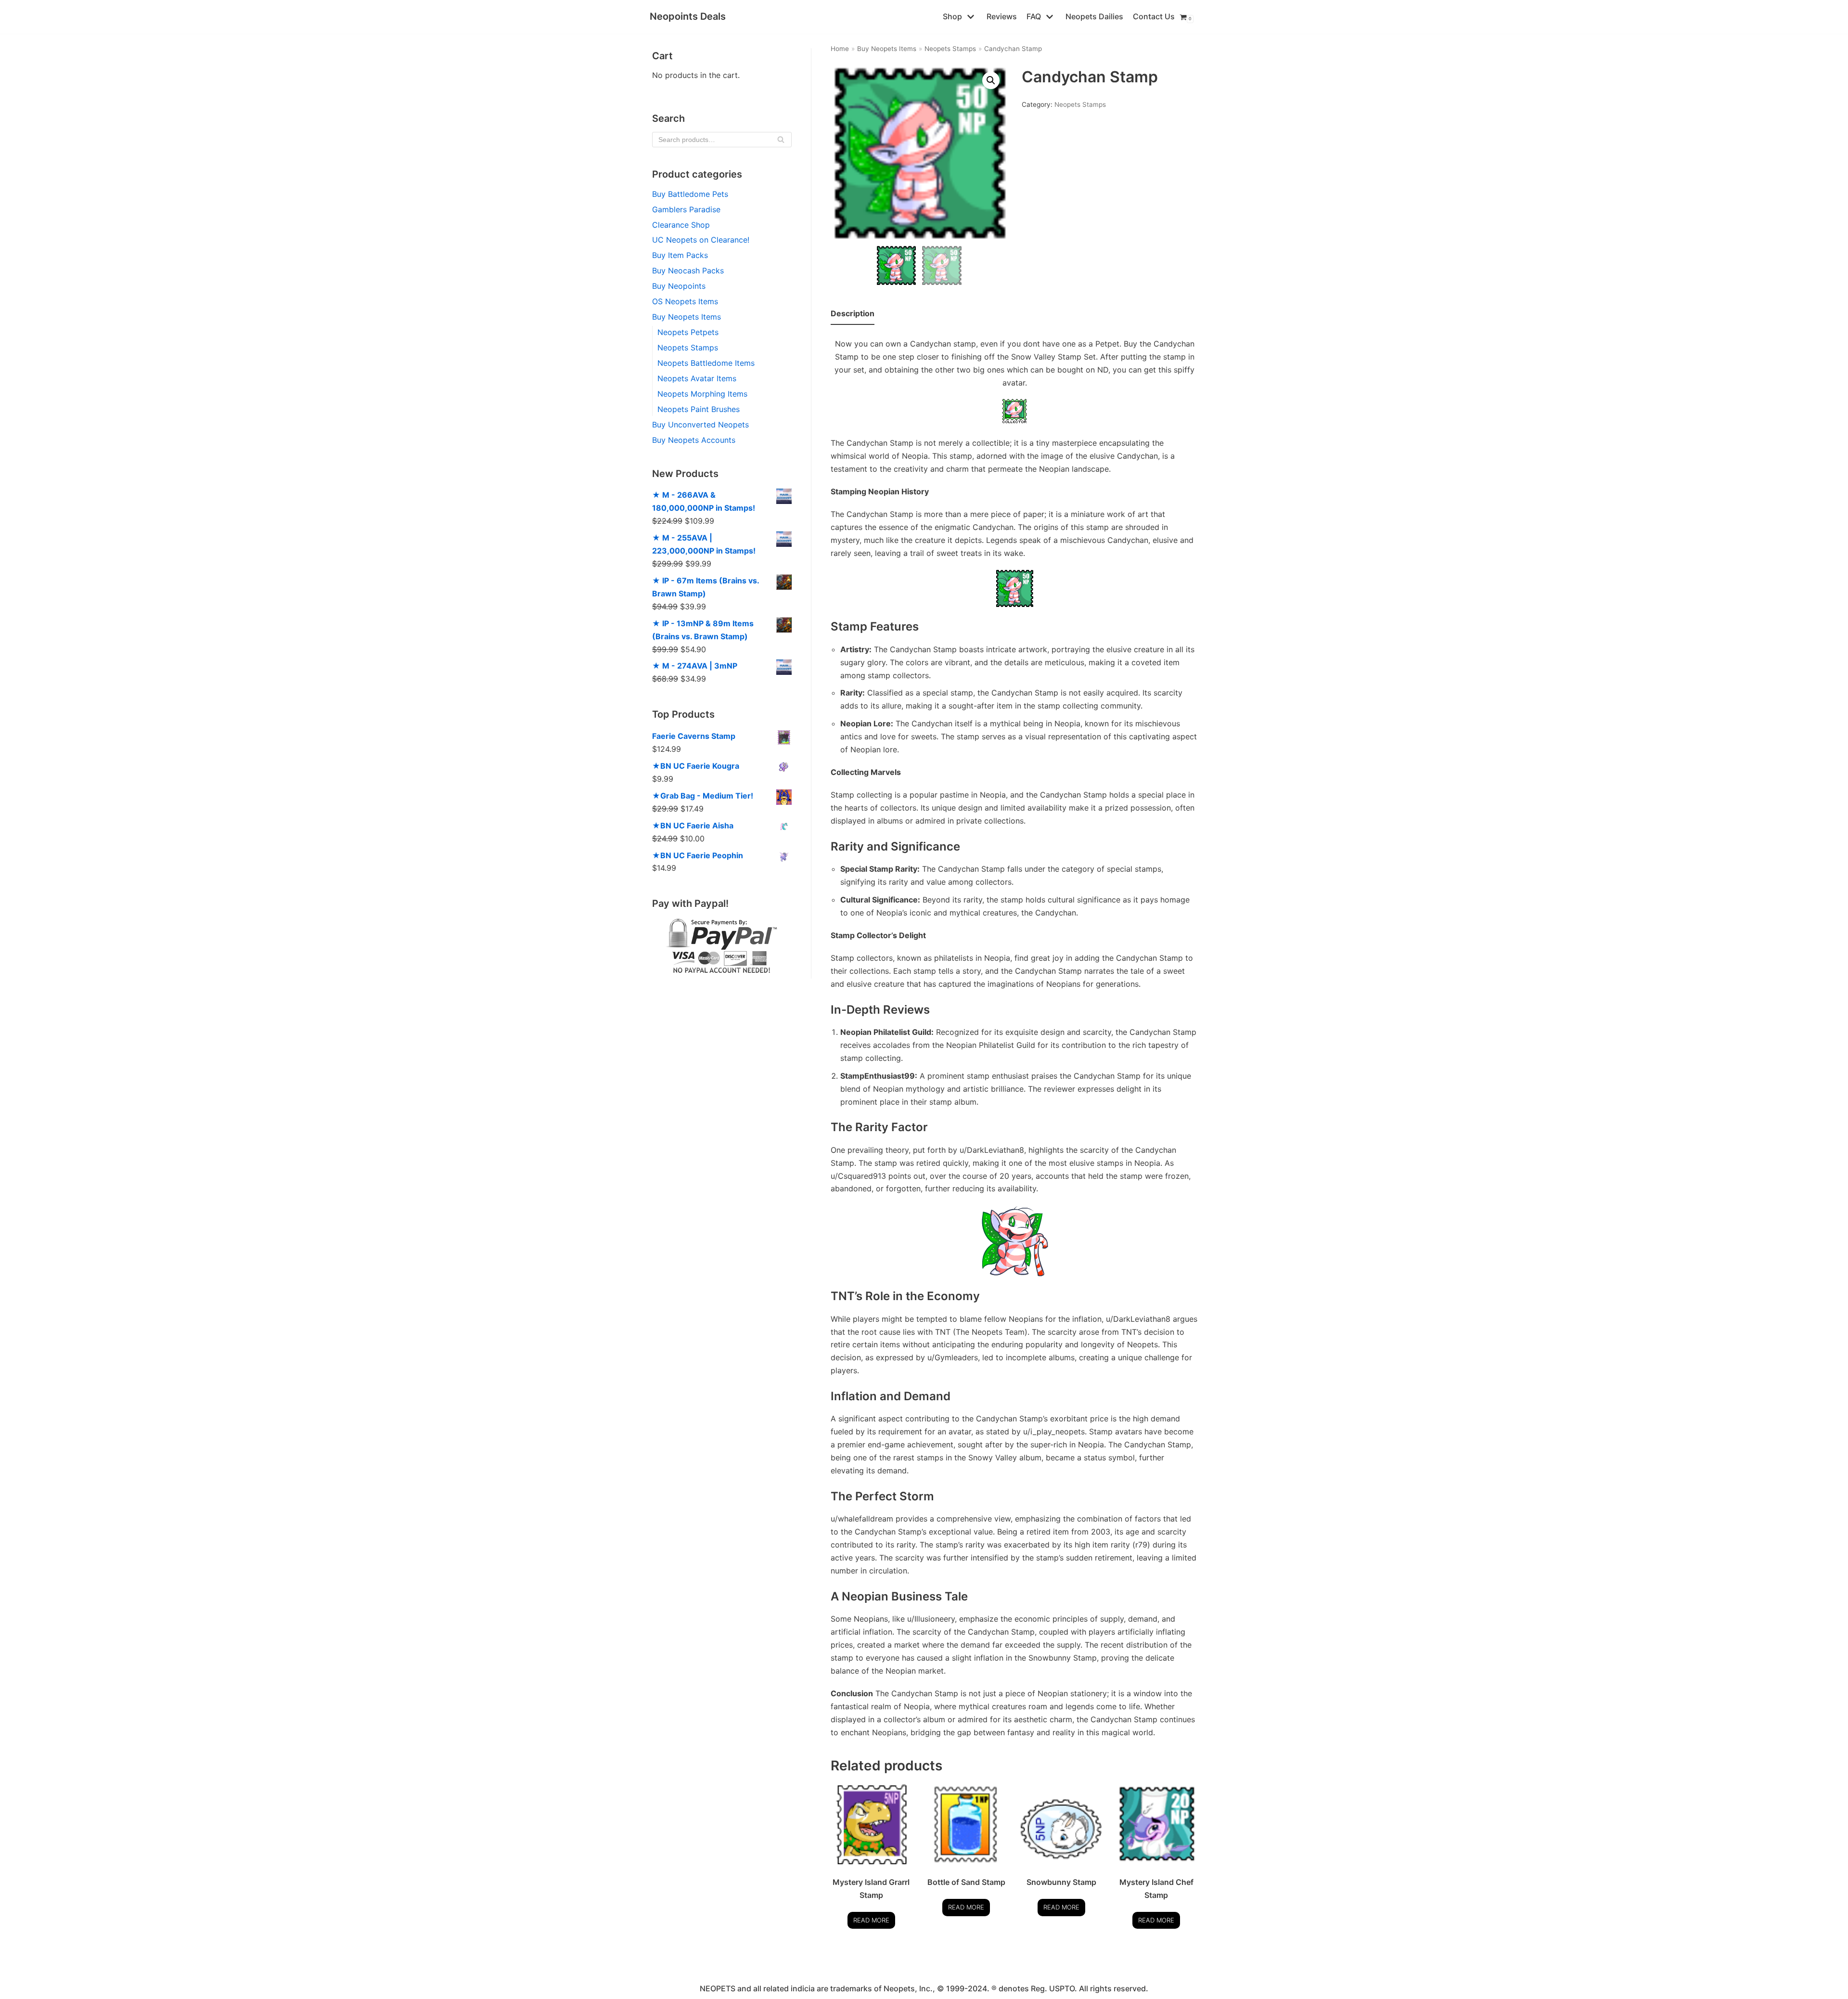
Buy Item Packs (680, 255)
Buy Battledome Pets (690, 194)
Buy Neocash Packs (688, 271)
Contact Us (1154, 16)
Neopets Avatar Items (697, 378)
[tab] (853, 314)
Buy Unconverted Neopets (700, 425)
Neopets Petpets (688, 332)
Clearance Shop (681, 225)
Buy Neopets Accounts (694, 440)
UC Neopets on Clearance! (701, 240)
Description (853, 313)
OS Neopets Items (685, 301)
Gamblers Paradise (686, 209)
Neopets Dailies (1094, 16)
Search (781, 142)
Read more (871, 1920)
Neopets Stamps (688, 348)
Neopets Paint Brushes (699, 409)
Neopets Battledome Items (706, 363)
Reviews (1002, 16)
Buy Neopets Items (687, 317)
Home (840, 49)
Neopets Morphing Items (702, 394)
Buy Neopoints (679, 286)
